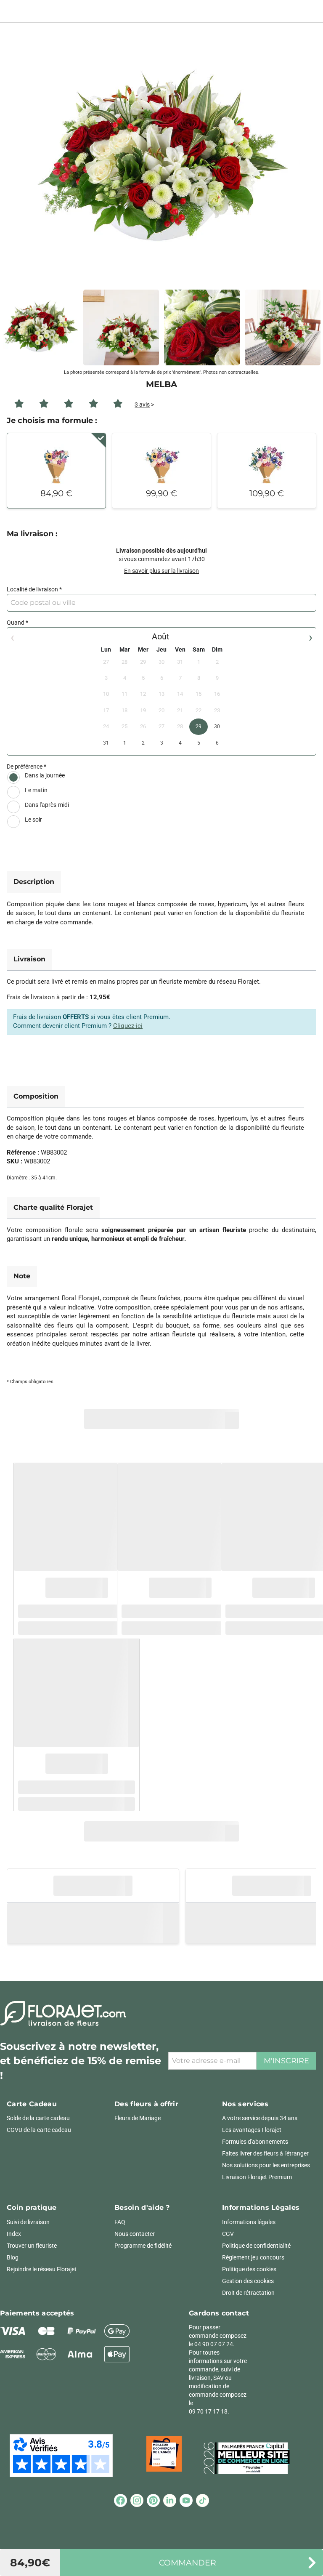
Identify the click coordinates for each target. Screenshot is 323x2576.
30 (217, 726)
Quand (16, 623)
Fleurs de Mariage (138, 2118)
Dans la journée (45, 775)
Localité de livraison (32, 589)
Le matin (36, 790)
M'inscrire (286, 2061)
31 (106, 743)
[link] (161, 160)
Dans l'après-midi (47, 805)
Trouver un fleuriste (32, 2246)
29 (199, 726)
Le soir (33, 820)
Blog (13, 2257)
